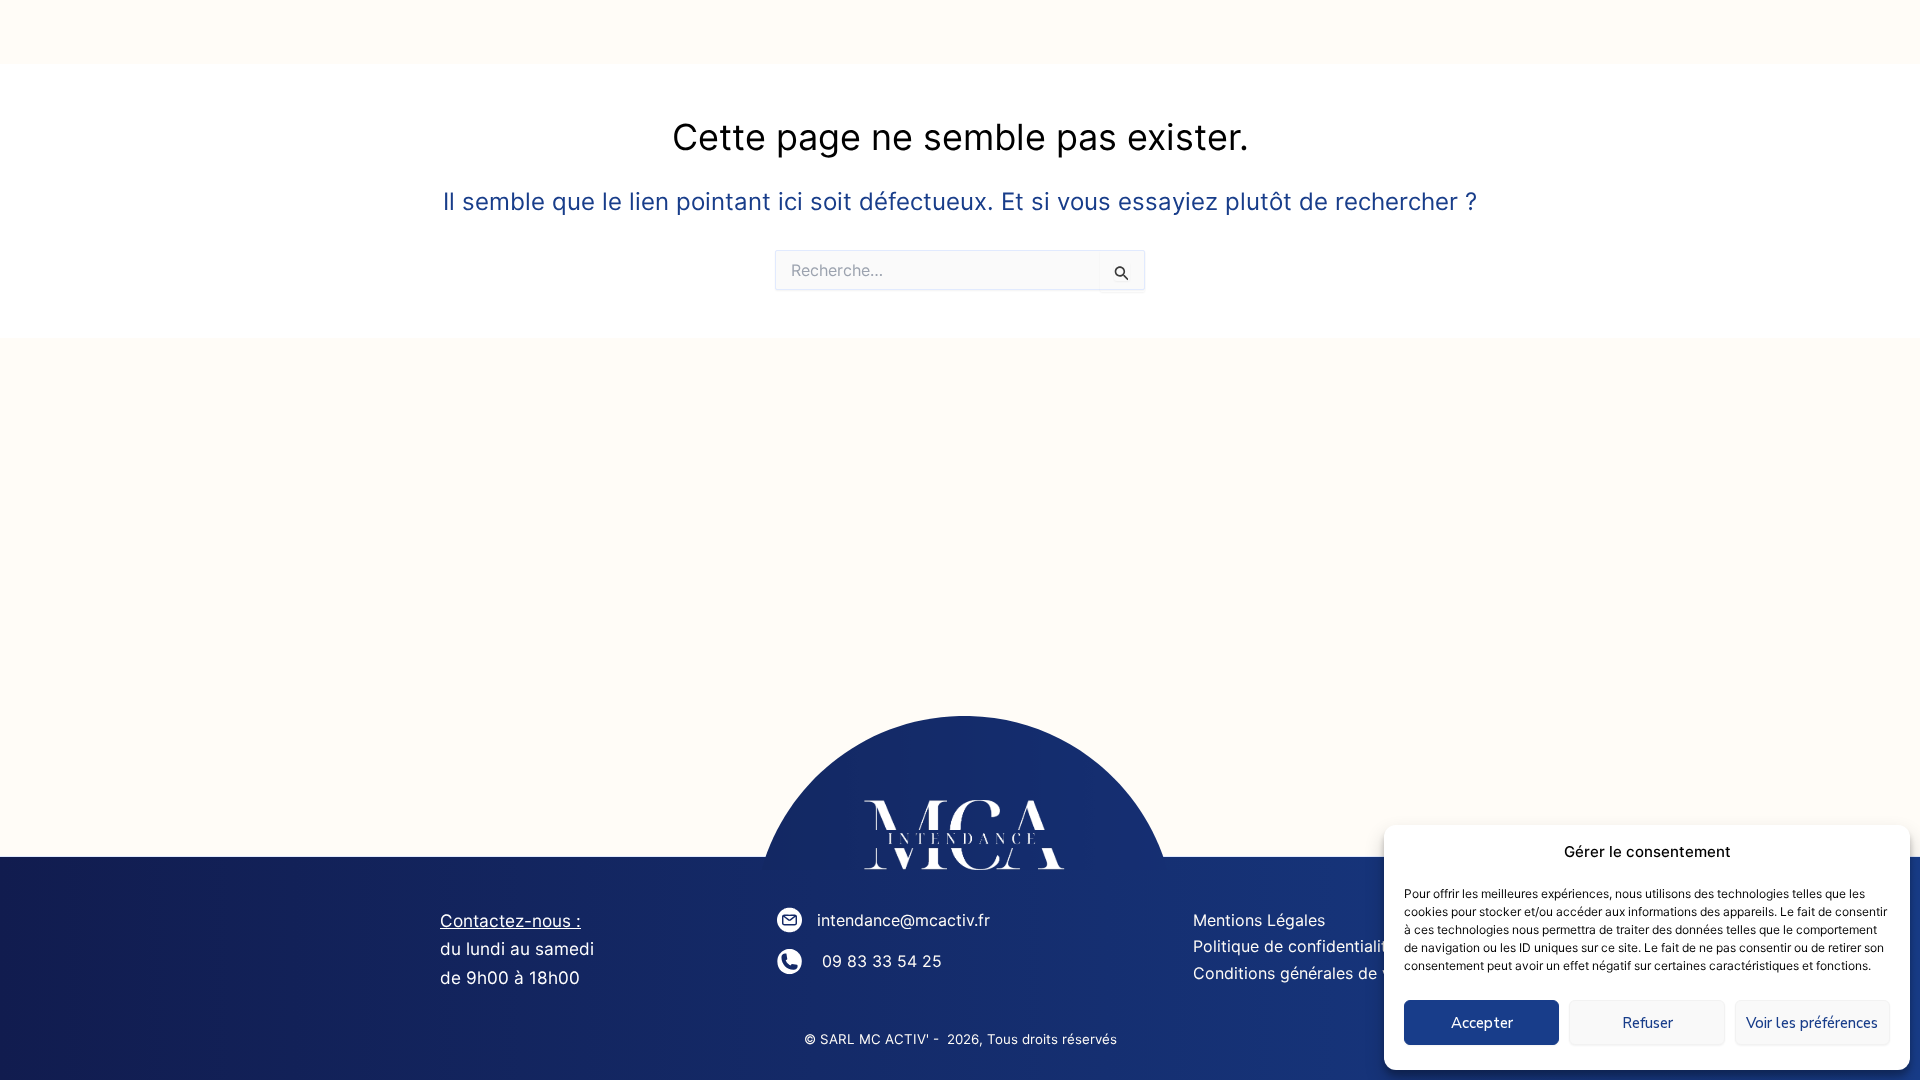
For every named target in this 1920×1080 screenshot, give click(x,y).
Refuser (1647, 1023)
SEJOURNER (1129, 39)
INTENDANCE (663, 39)
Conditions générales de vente (1308, 973)
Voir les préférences (1812, 1023)
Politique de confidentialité (1294, 946)
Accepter (1482, 1023)
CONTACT (1330, 39)
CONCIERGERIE (900, 39)
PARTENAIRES (1541, 39)
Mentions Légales (1259, 920)
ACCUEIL (457, 39)
